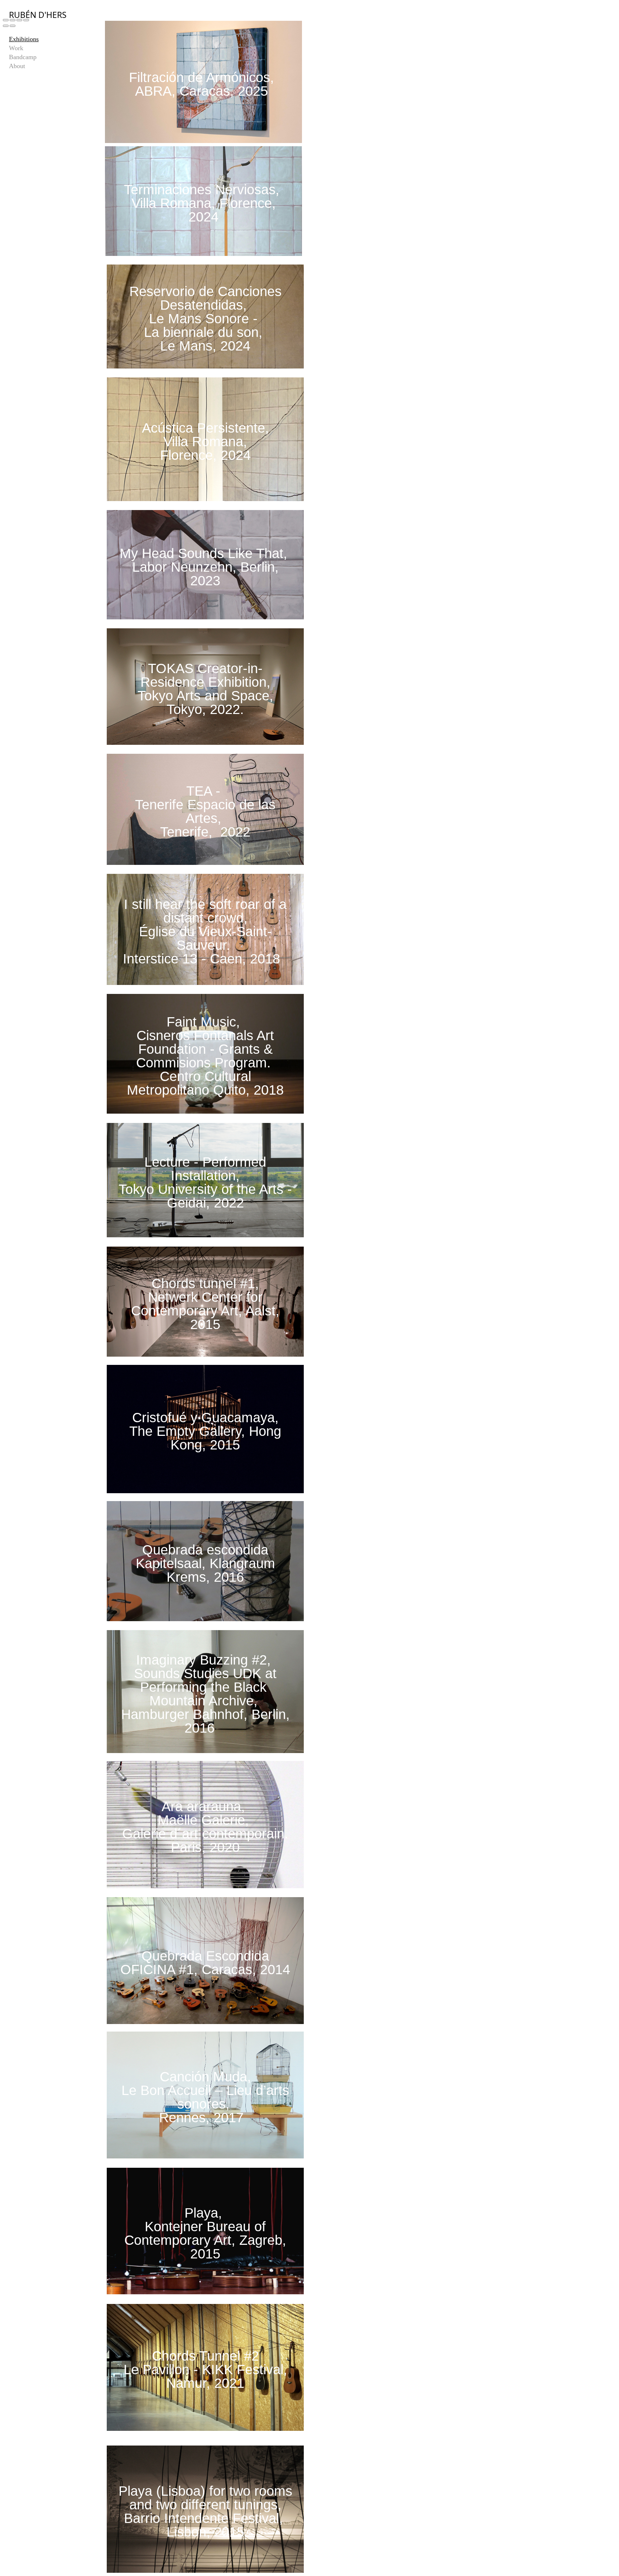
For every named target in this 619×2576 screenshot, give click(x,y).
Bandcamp (23, 57)
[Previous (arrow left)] (6, 26)
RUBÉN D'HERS (38, 15)
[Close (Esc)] (6, 20)
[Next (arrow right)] (13, 26)
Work (16, 48)
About (17, 66)
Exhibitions (24, 39)
